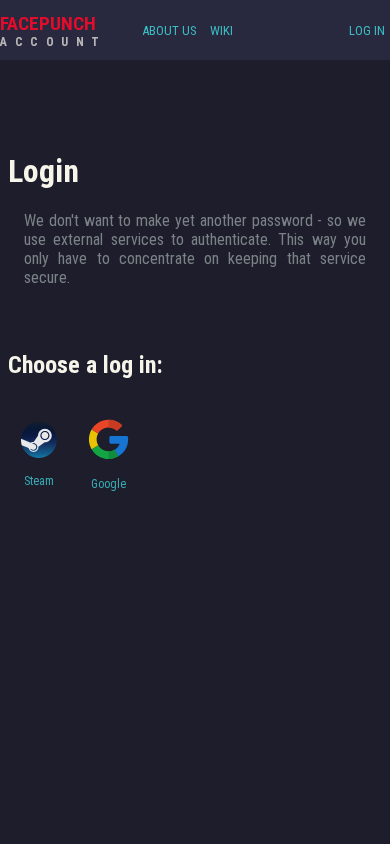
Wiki (221, 30)
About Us (169, 30)
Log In (367, 30)
